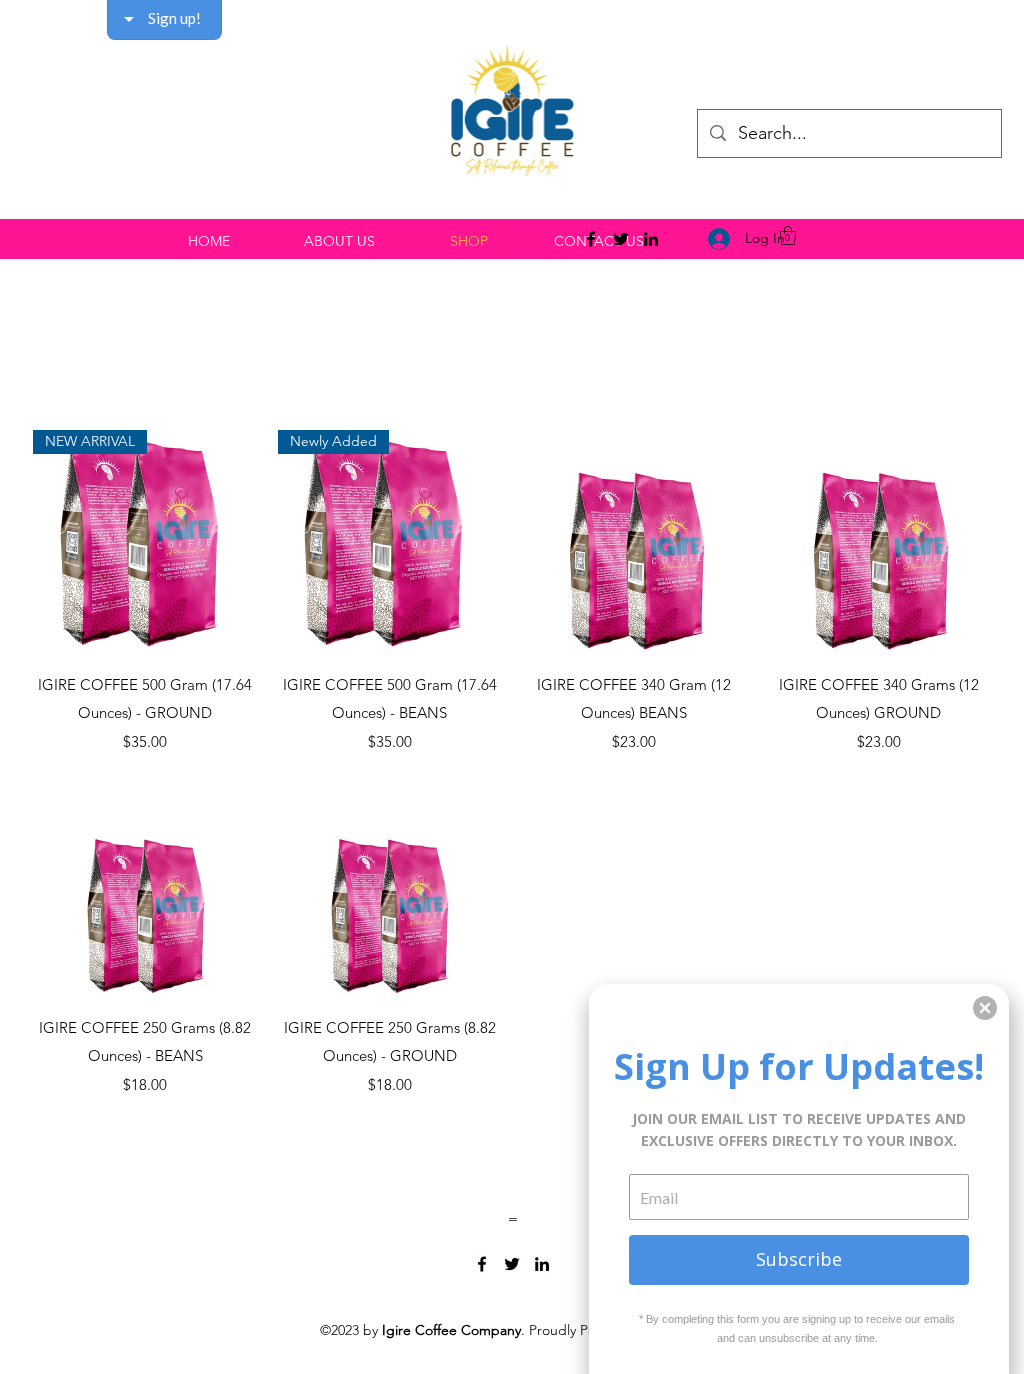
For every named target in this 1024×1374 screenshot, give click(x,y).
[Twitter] (621, 239)
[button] (788, 235)
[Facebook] (591, 239)
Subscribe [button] (799, 1259)
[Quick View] (634, 542)
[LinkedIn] (651, 239)
